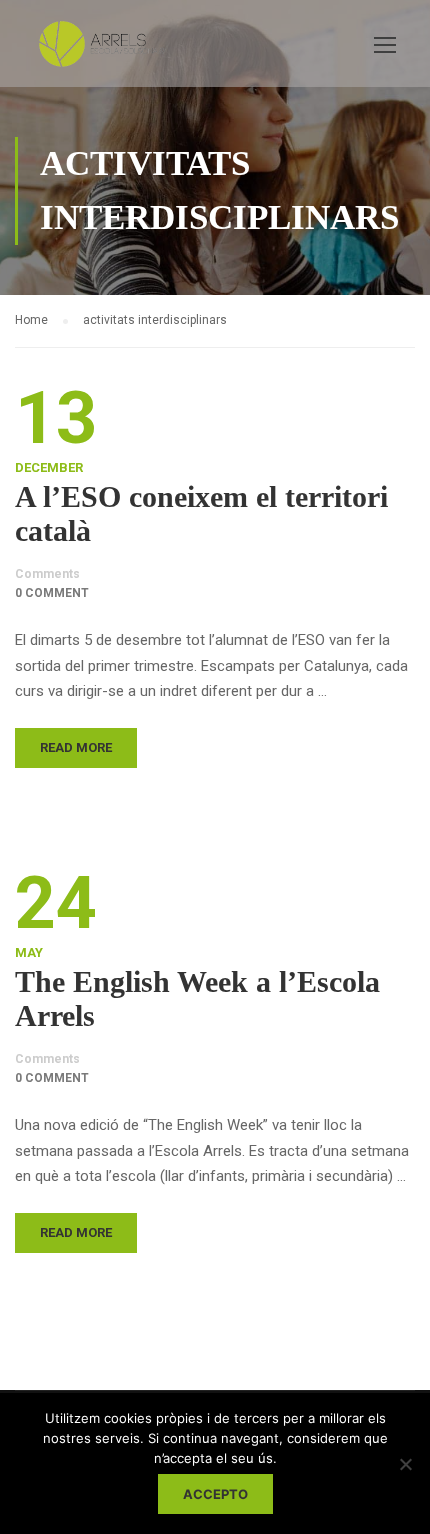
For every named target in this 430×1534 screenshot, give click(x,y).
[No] (405, 1464)
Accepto (215, 1494)
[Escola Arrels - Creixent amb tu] (99, 48)
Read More (76, 747)
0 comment (52, 593)
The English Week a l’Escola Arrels (197, 998)
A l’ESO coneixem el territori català (201, 513)
